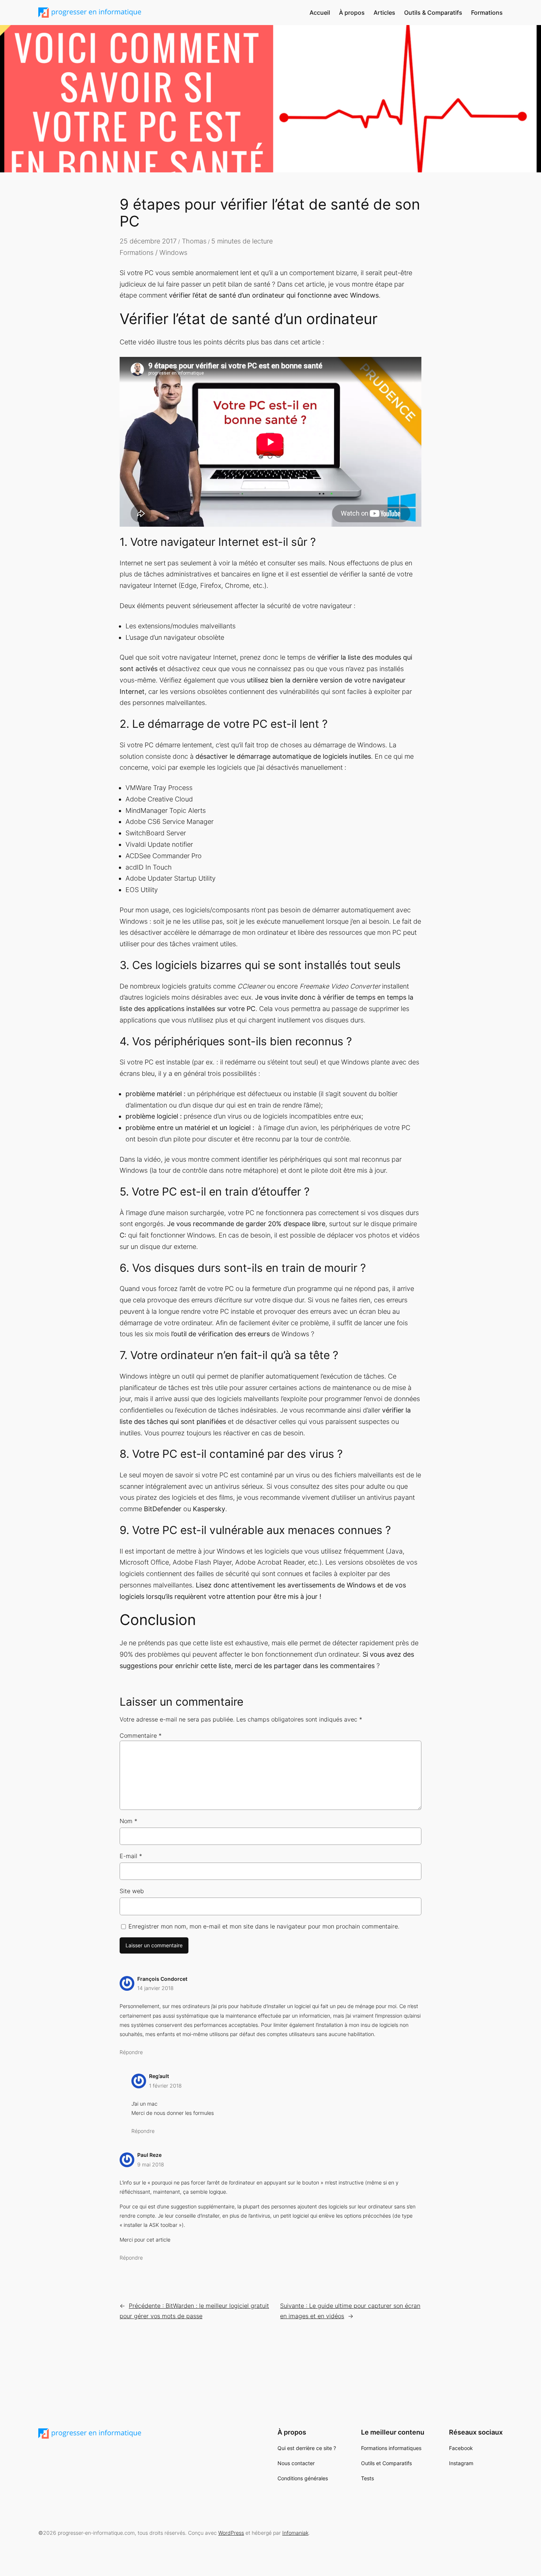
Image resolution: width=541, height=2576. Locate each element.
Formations (137, 252)
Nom (128, 1821)
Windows (173, 252)
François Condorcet (162, 1979)
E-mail (131, 1856)
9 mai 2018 (151, 2164)
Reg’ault (159, 2076)
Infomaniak (295, 2533)
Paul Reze (149, 2155)
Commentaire (141, 1736)
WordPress (231, 2533)
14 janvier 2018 (155, 1988)
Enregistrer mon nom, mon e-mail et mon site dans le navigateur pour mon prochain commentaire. (264, 1926)
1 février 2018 (165, 2086)
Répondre (131, 2052)
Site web (132, 1891)
